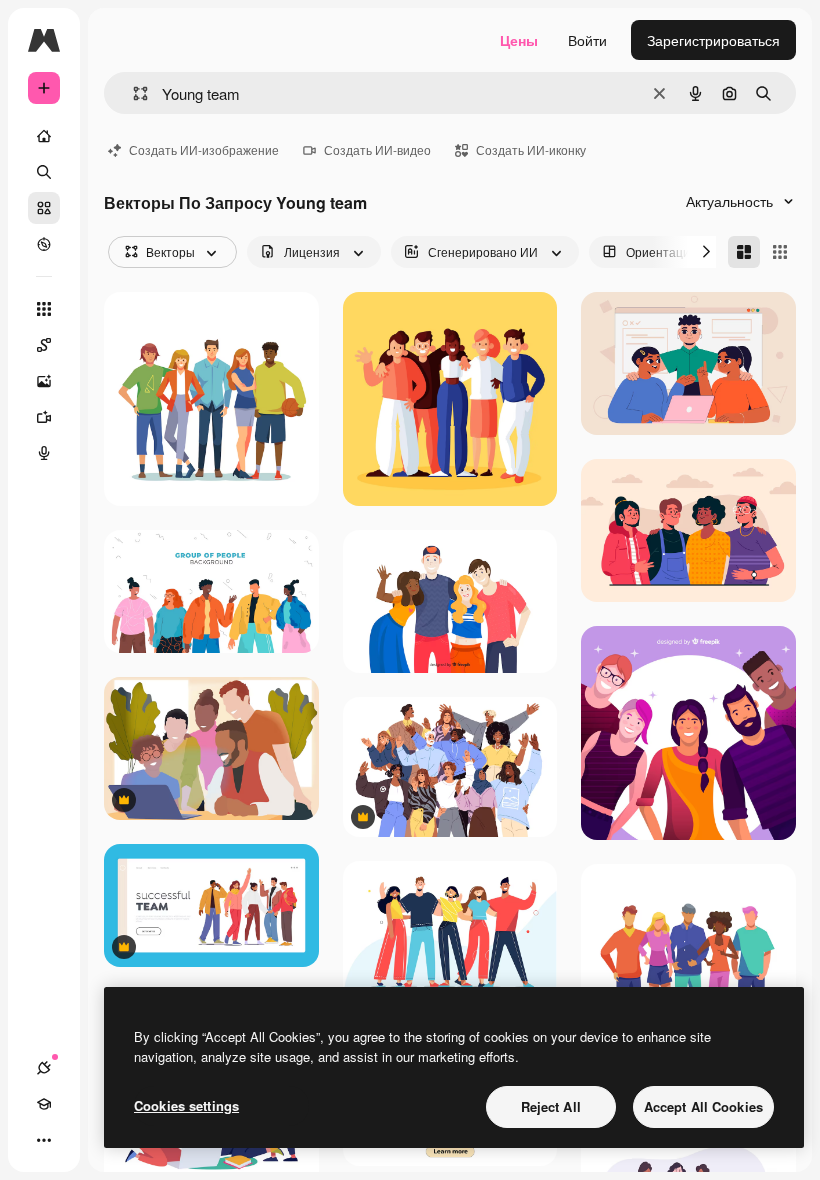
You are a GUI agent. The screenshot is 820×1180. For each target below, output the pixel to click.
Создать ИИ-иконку (531, 149)
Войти (587, 40)
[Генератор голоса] (44, 453)
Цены (519, 40)
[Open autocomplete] (132, 93)
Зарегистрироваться (713, 40)
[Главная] (44, 136)
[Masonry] (744, 252)
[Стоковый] (44, 208)
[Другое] (44, 1140)
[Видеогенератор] (44, 417)
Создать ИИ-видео (377, 149)
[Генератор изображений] (44, 381)
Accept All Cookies (703, 1106)
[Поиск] (44, 172)
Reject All (551, 1106)
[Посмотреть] (44, 244)
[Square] (780, 252)
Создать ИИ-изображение (204, 149)
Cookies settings (186, 1105)
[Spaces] (44, 345)
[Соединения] (44, 1068)
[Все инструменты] (44, 309)
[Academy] (44, 1104)
